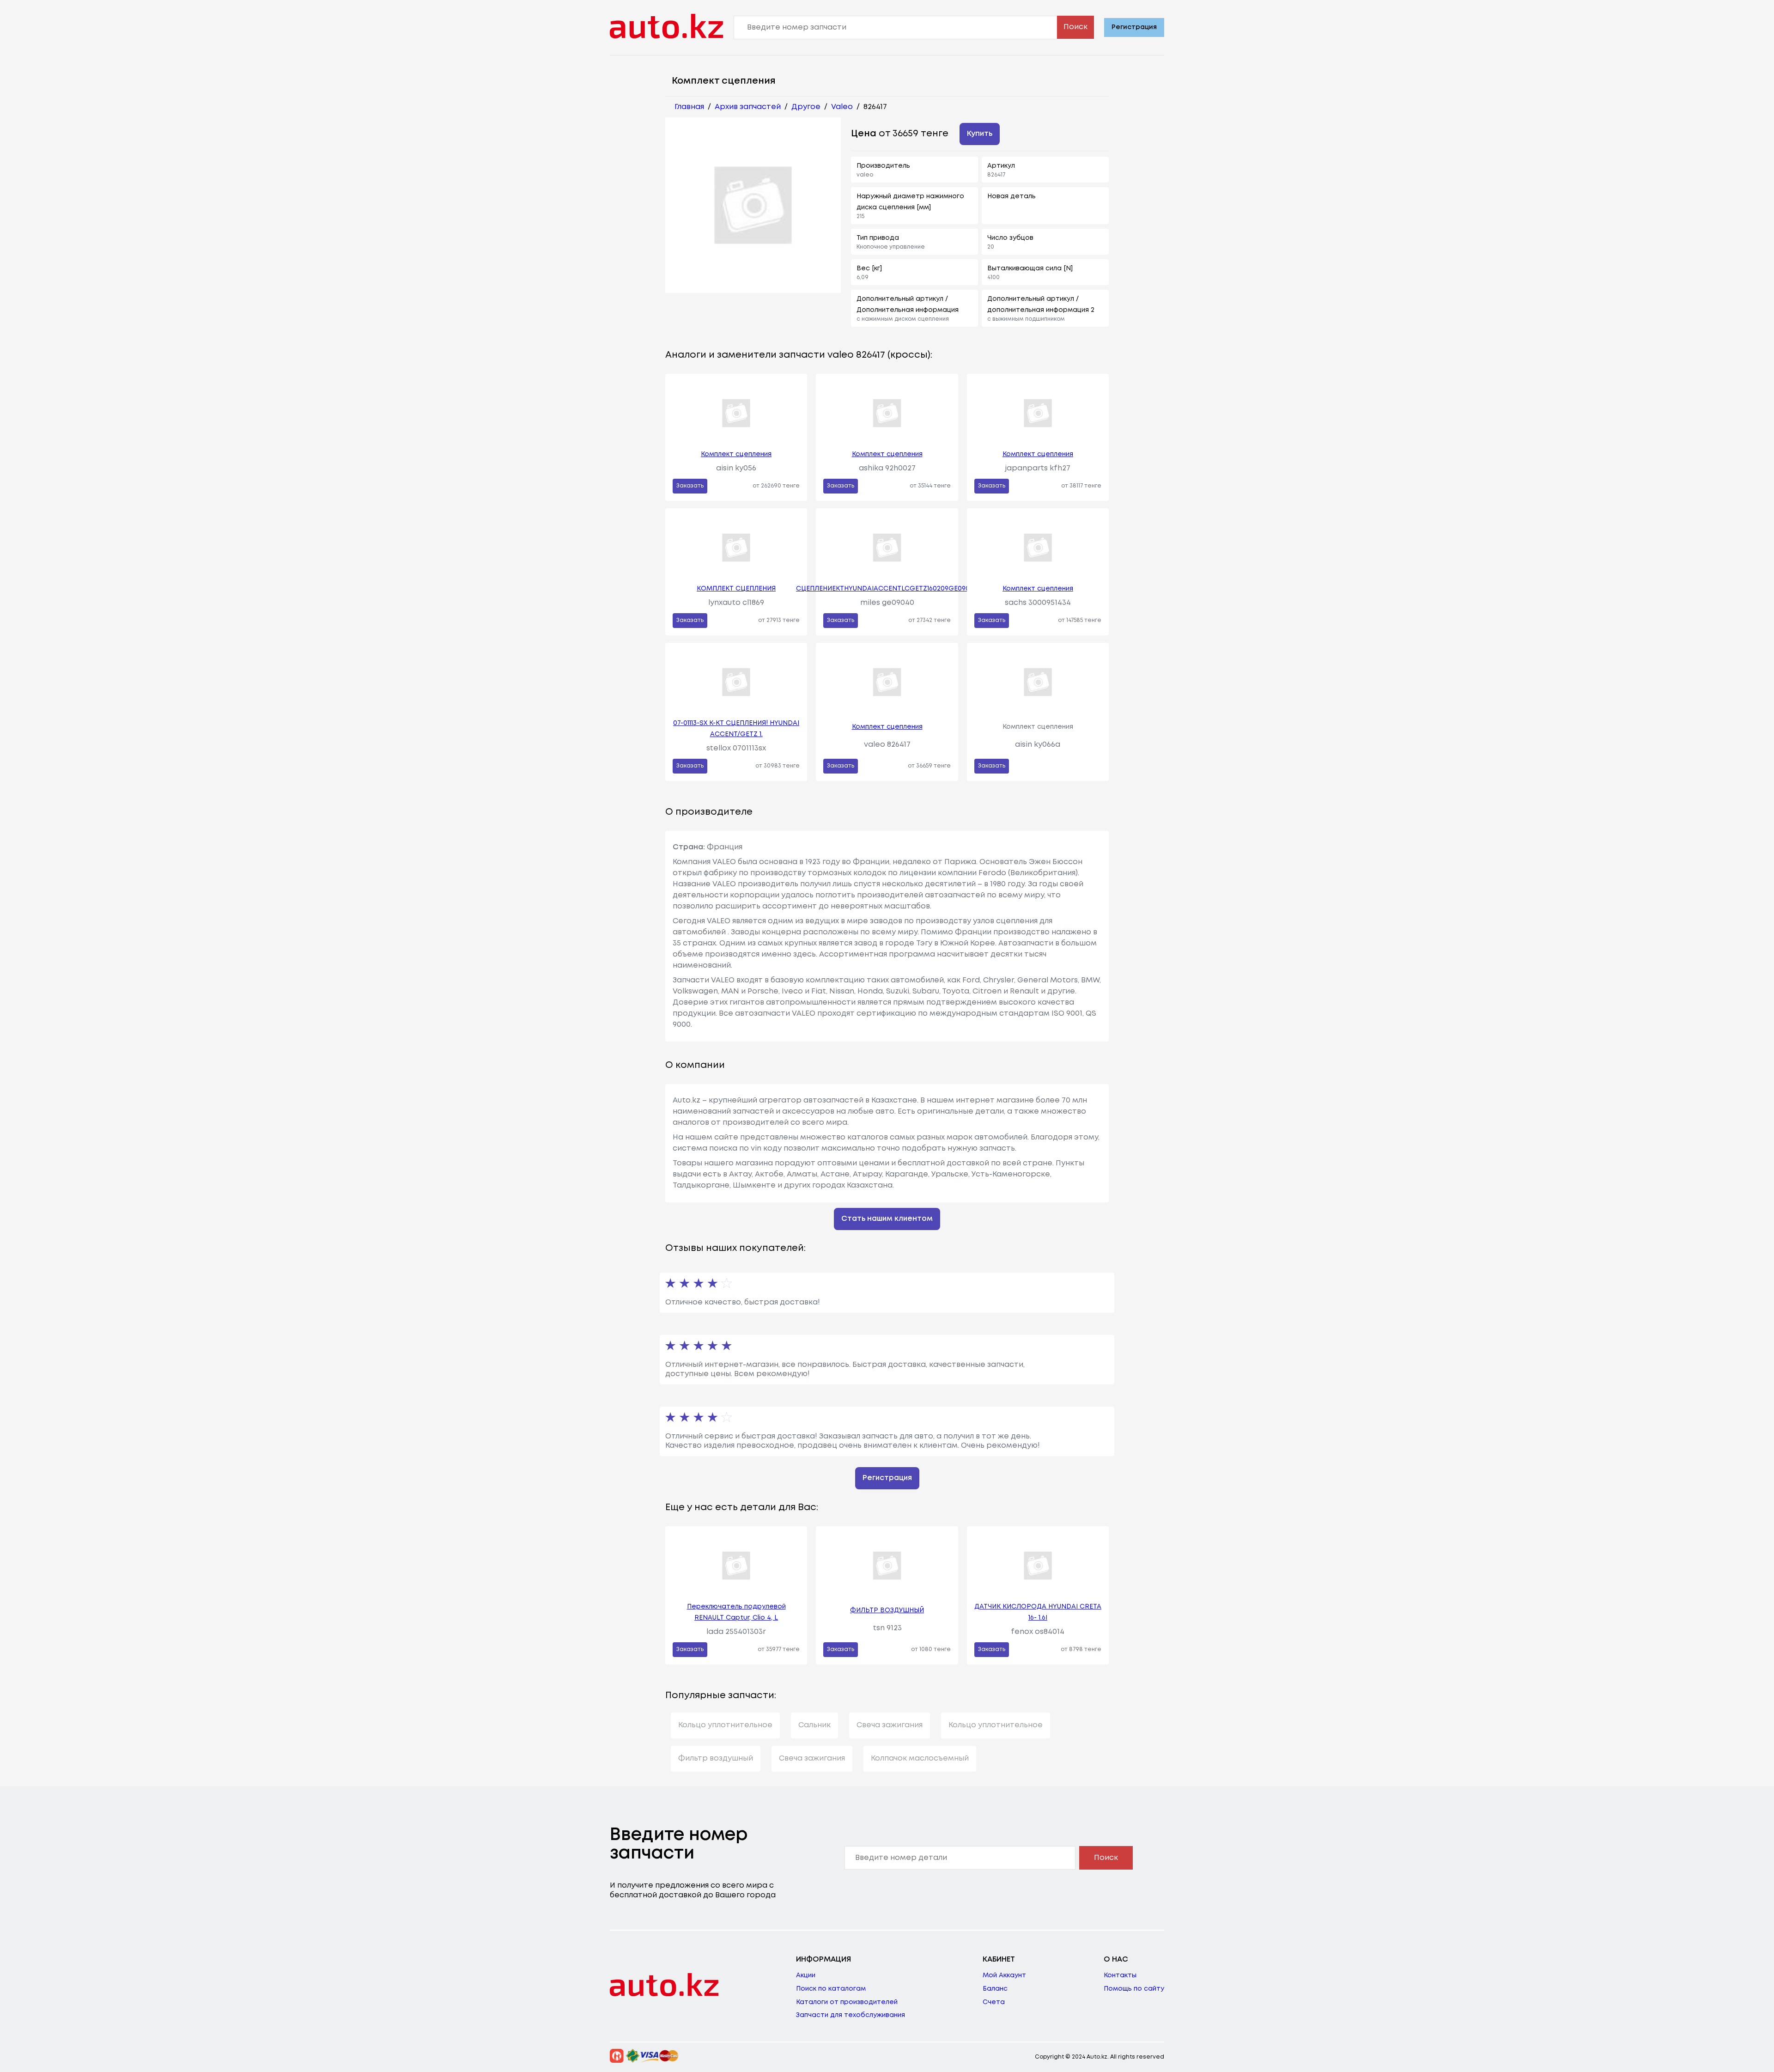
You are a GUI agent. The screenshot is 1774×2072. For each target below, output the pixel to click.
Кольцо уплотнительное (725, 1725)
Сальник (814, 1725)
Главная (689, 107)
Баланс (995, 1989)
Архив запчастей (748, 107)
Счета (994, 2002)
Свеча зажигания (890, 1725)
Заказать (690, 486)
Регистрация (1134, 27)
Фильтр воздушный (716, 1758)
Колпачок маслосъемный (920, 1758)
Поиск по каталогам (831, 1989)
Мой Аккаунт (1004, 1975)
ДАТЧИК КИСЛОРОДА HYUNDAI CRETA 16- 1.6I (1038, 1612)
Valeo (842, 107)
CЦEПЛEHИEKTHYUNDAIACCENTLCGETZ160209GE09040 (887, 589)
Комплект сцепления (736, 454)
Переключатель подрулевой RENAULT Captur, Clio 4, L (736, 1612)
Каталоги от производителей (847, 2002)
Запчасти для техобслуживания (851, 2015)
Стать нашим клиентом (887, 1219)
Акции (806, 1975)
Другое (806, 107)
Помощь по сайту (1134, 1989)
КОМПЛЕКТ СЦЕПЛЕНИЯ (736, 589)
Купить (980, 134)
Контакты (1120, 1975)
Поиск (1075, 27)
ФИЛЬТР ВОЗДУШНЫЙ (887, 1610)
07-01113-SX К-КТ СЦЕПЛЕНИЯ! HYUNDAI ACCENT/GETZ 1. (736, 729)
